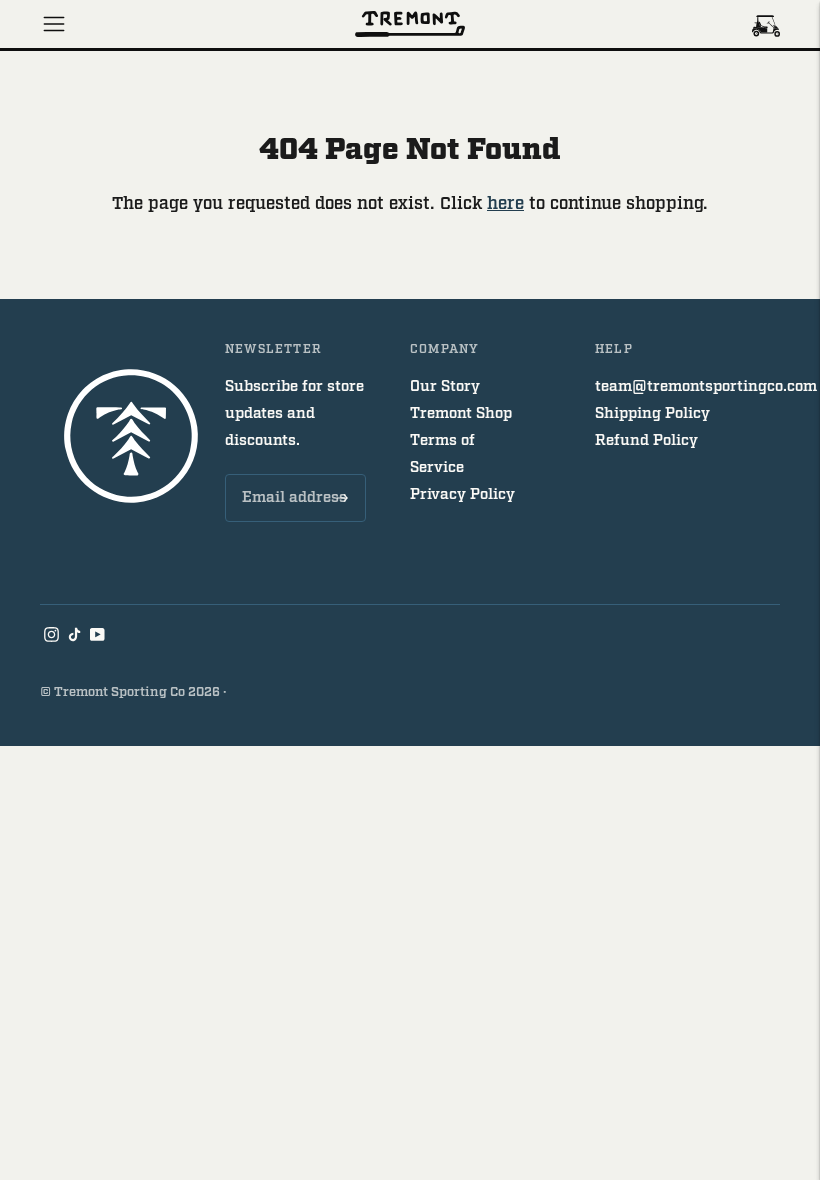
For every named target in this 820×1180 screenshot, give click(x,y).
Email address (291, 475)
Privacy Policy (462, 494)
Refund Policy (646, 440)
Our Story (445, 386)
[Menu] (54, 24)
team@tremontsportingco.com (706, 386)
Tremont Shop (461, 413)
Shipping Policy (652, 413)
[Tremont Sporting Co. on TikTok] (74, 637)
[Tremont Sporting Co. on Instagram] (51, 637)
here (505, 204)
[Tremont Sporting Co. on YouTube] (97, 637)
